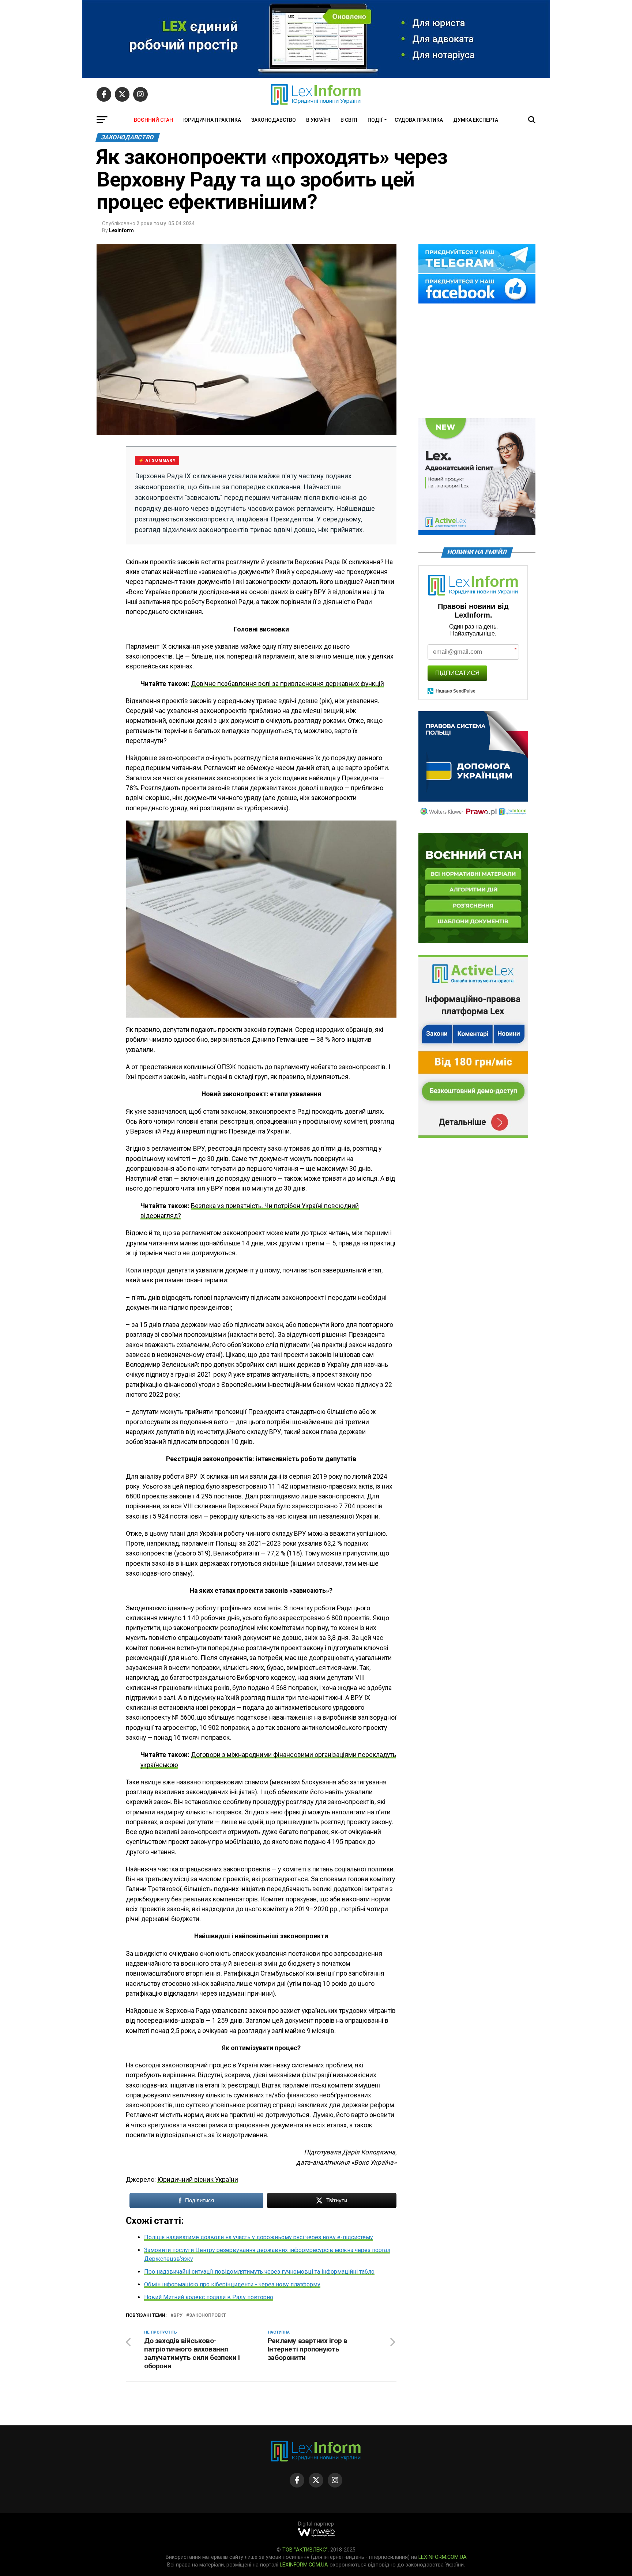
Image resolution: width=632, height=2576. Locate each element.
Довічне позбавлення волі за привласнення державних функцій (287, 684)
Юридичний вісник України (198, 2180)
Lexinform (121, 230)
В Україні (318, 120)
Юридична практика (212, 120)
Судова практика (419, 120)
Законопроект (208, 2315)
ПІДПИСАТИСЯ (457, 673)
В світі (349, 120)
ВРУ (178, 2315)
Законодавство (274, 120)
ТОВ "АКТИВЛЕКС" (305, 2550)
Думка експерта (476, 120)
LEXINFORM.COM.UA (443, 2557)
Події (375, 120)
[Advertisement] (477, 362)
